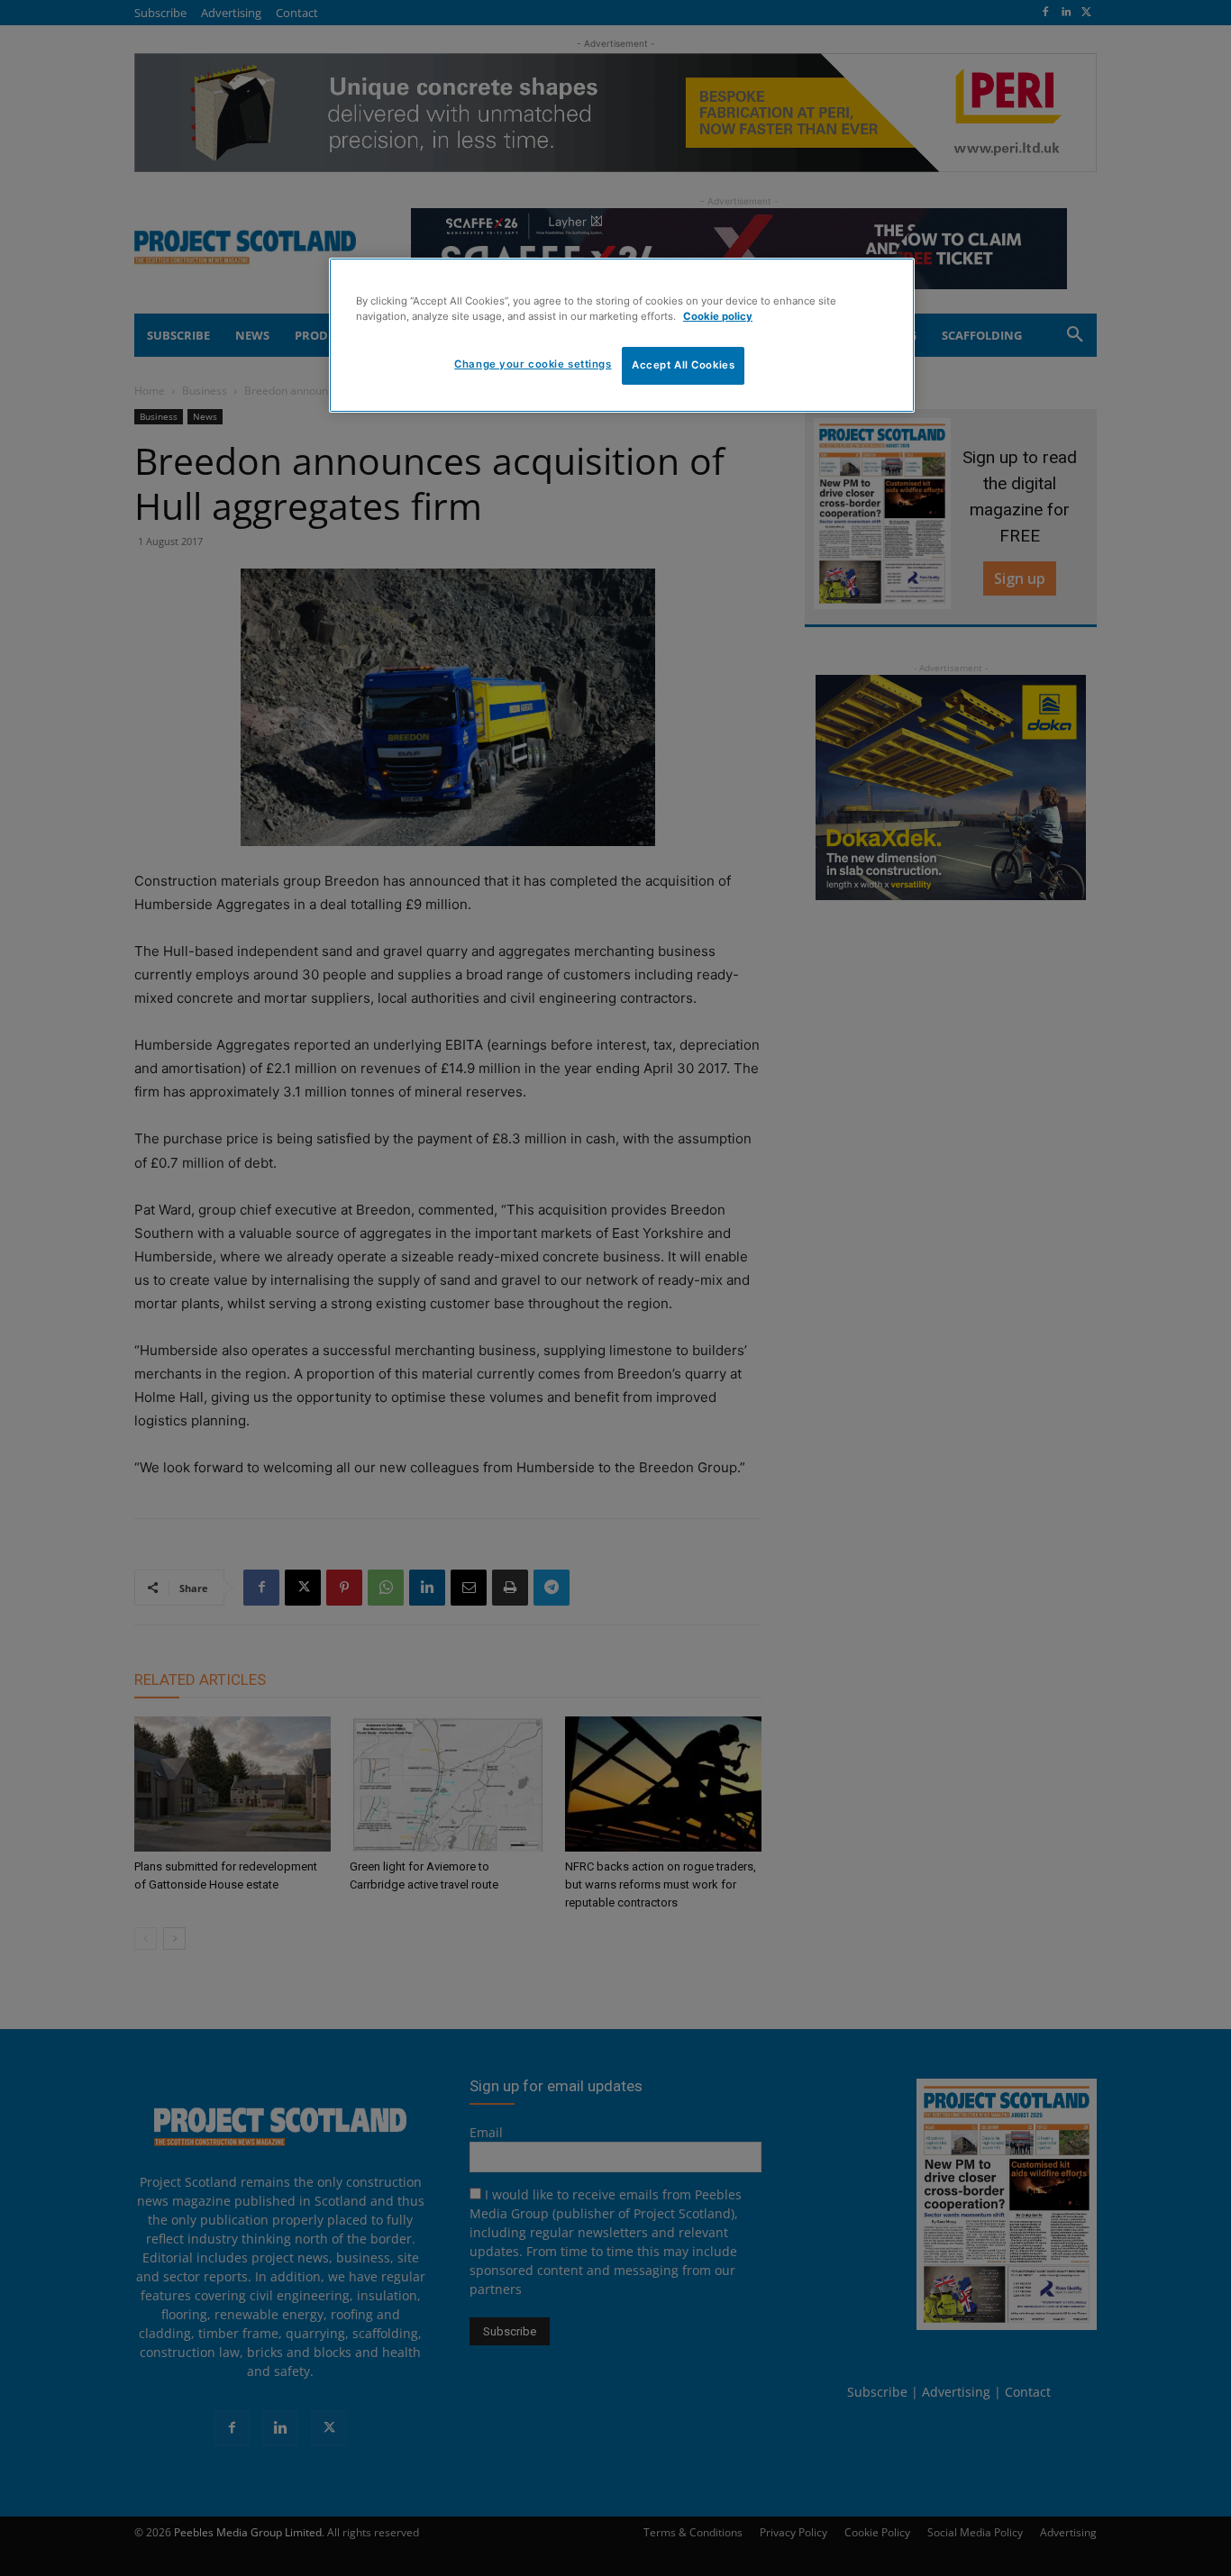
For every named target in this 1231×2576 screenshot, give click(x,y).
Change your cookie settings (533, 364)
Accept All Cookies (683, 365)
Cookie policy (718, 316)
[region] (622, 335)
